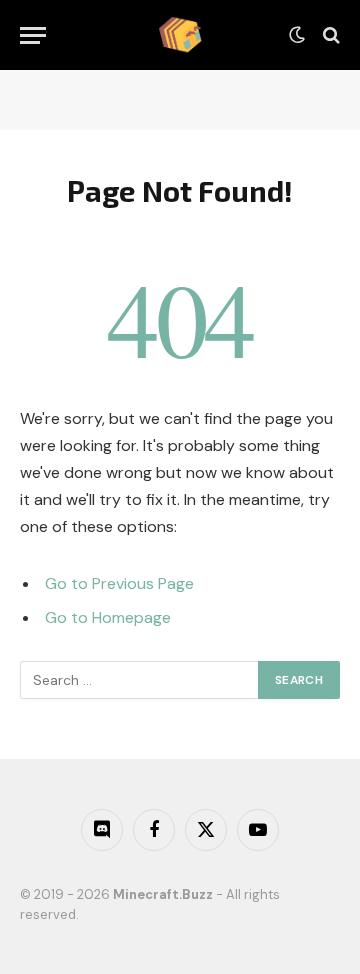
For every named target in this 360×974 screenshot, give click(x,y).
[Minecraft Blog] (180, 35)
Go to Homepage (108, 617)
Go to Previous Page (119, 583)
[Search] (329, 35)
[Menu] (33, 35)
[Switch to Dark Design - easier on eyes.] (297, 35)
